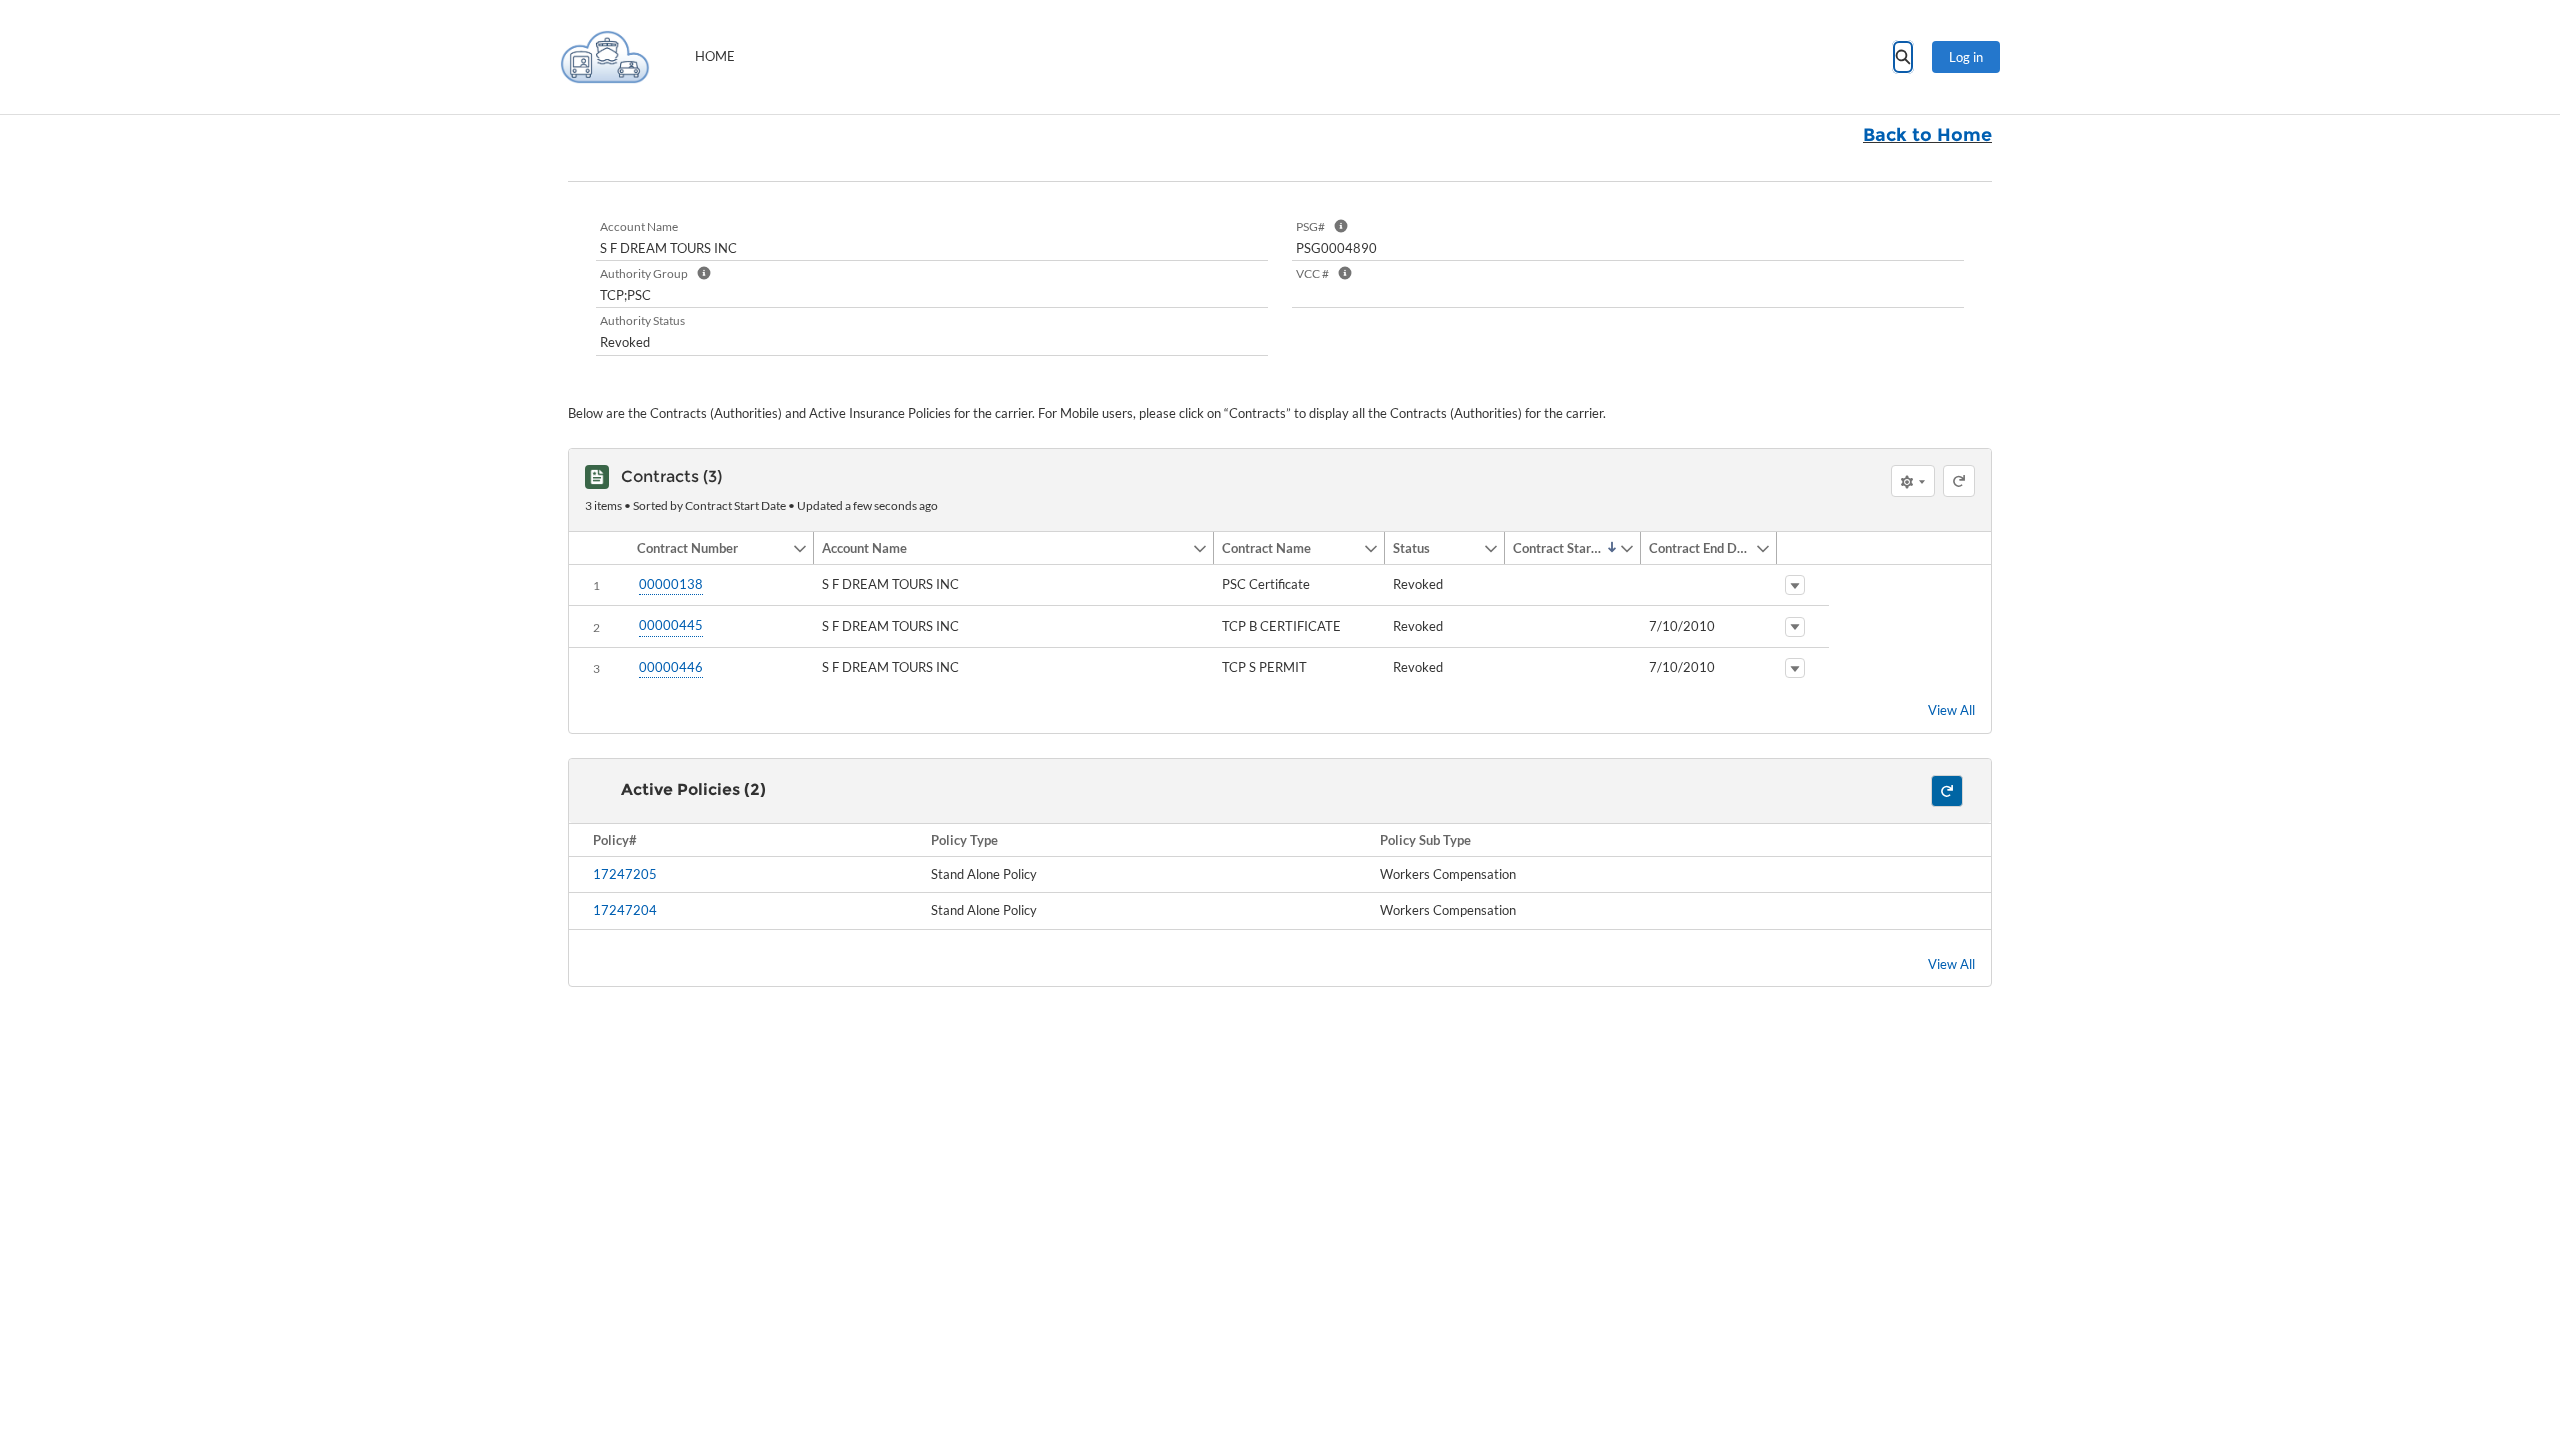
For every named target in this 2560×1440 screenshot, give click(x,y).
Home (715, 56)
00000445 (671, 625)
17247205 (625, 874)
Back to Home (1927, 135)
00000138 (671, 584)
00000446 (671, 667)
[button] (710, 548)
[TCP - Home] (605, 57)
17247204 (625, 910)
